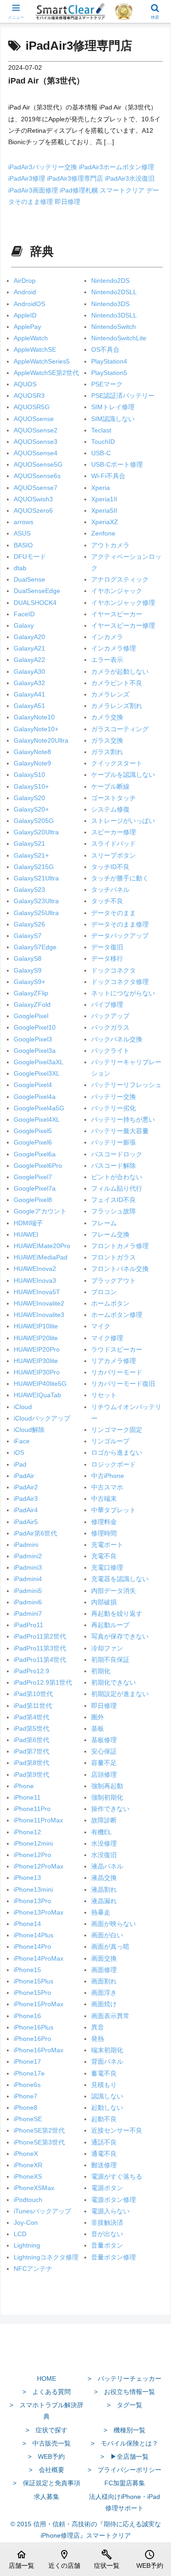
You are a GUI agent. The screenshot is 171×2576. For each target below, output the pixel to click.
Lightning (27, 2245)
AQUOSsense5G (38, 464)
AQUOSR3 (29, 396)
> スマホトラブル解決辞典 (47, 2411)
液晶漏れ (104, 1901)
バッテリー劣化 (114, 1108)
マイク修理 (107, 1338)
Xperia (101, 488)
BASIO (23, 545)
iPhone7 (26, 2096)
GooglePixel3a (35, 1051)
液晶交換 (104, 1878)
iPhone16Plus (34, 2027)
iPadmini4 (28, 1579)
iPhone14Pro (32, 1946)
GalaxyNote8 (32, 752)
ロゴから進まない (117, 1452)
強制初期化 (107, 1797)
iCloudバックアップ (42, 1418)
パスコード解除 (114, 1166)
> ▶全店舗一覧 (124, 2456)
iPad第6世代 (31, 1740)
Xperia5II (104, 510)
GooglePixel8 (33, 1200)
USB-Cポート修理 (117, 464)
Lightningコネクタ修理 (46, 2257)
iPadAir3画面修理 (34, 190)
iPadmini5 (28, 1591)
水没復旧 (104, 1855)
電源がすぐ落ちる (117, 2176)
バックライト (110, 1051)
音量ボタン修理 (114, 2257)
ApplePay (27, 327)
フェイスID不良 (114, 1200)
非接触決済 (107, 2222)
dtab (20, 568)
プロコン (104, 1292)
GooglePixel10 (35, 1027)
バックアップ (110, 1016)
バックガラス (110, 1027)
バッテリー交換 (114, 1097)
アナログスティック (120, 579)
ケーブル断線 (110, 786)
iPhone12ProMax (39, 1866)
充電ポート (107, 1545)
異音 (98, 2027)
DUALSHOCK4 (35, 603)
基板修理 (104, 1740)
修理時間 (104, 1533)
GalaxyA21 (29, 648)
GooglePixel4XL (37, 1119)
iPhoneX (26, 2154)
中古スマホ (107, 1487)
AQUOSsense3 (36, 442)
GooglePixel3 (33, 1039)
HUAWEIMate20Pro (42, 1246)
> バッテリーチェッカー (124, 2378)
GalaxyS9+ (29, 982)
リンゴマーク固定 (117, 1430)
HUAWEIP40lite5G (40, 1384)
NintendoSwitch (114, 327)
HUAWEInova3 (35, 1280)
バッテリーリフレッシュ (126, 1085)
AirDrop (25, 281)
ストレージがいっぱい (123, 821)
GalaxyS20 (29, 798)
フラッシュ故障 (114, 1211)
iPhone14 (27, 1924)
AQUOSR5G (32, 407)
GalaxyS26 (29, 924)
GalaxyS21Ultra (36, 878)
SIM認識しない (113, 419)
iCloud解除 (29, 1430)
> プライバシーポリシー (124, 2470)
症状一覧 (107, 2559)
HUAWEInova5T (37, 1292)
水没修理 (104, 1843)
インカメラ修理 (114, 648)
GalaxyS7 (28, 936)
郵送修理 (104, 2165)
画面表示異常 (110, 2016)
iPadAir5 (26, 1522)
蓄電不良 (104, 2073)
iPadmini (26, 1545)
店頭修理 (104, 1775)
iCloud (23, 1407)
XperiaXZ (105, 522)
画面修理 (104, 1970)
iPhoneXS (28, 2176)
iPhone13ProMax (39, 1912)
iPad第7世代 (31, 1751)
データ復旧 (107, 947)
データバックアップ (120, 936)
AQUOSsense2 (36, 430)
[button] (153, 1621)
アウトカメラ (110, 545)
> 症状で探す (47, 2430)
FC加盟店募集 (125, 2483)
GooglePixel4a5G (39, 1108)
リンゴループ (110, 1441)
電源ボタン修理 (114, 2200)
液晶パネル (107, 1866)
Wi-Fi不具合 (108, 476)
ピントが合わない (117, 1177)
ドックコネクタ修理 (120, 982)
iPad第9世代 (31, 1775)
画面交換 (104, 1958)
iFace (22, 1441)
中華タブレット (114, 1510)
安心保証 (104, 1751)
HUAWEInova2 (35, 1269)
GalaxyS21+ (31, 855)
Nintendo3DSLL (114, 315)
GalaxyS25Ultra (36, 913)
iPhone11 (27, 1797)
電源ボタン (107, 2188)
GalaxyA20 (29, 637)
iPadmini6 (28, 1602)
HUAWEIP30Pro (37, 1372)
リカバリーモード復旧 (123, 1384)
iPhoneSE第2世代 (39, 2130)
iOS (19, 1452)
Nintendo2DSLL (114, 292)
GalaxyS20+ (31, 809)
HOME (47, 2378)
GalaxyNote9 (32, 763)
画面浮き (104, 1993)
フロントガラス (114, 1257)
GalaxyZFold (32, 1004)
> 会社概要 (47, 2470)
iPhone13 (27, 1878)
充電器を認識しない (120, 1579)
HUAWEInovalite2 (39, 1303)
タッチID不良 (110, 867)
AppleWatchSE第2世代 (46, 373)
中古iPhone (108, 1476)
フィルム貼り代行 (117, 1188)
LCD (20, 2234)
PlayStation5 (109, 373)
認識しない (107, 2096)
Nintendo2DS (110, 281)
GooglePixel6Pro (38, 1166)
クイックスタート (117, 763)
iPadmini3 (28, 1567)
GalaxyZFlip (31, 993)
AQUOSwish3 (33, 499)
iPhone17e (29, 2073)
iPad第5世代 (31, 1728)
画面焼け (104, 2004)
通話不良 (104, 2142)
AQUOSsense (34, 419)
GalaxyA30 (29, 671)
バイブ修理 (107, 1004)
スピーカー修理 (114, 832)
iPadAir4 (26, 1510)
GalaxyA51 (29, 706)
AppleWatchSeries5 (42, 361)
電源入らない (110, 2211)
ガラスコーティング (120, 729)
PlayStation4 (109, 361)
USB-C (101, 453)
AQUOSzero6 (33, 510)
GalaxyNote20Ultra (41, 740)
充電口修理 (107, 1567)
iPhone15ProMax (39, 2004)
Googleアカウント (40, 1211)
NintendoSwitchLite (119, 338)
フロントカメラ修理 (120, 1246)
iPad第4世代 (31, 1717)
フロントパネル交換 (120, 1269)
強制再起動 (107, 1786)
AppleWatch (31, 338)
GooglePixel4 (33, 1085)
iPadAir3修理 (28, 178)
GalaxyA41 (29, 694)
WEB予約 (150, 2559)
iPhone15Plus (34, 1981)
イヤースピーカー (117, 614)
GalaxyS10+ (31, 786)
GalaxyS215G (34, 867)
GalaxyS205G (34, 821)
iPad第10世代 (33, 1694)
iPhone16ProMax (39, 2050)
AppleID (25, 315)
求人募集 (47, 2497)
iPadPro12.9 (31, 1671)
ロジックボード (114, 1464)
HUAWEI (26, 1234)
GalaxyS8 (28, 958)
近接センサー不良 (117, 2130)
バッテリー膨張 (114, 1142)
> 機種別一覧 (124, 2430)
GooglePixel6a (35, 1154)
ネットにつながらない (123, 993)
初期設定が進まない (120, 1694)
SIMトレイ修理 (113, 407)
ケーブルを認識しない (123, 775)
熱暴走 (101, 1912)
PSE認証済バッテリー (123, 396)
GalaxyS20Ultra (36, 832)
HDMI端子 (28, 1223)
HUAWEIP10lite (36, 1326)
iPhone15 (27, 1970)
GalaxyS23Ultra (36, 901)
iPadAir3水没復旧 (130, 178)
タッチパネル (110, 890)
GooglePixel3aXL (39, 1062)
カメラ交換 (107, 717)
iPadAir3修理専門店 (76, 178)
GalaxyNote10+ (36, 729)
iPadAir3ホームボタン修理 (117, 167)
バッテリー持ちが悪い (123, 1119)
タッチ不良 (107, 901)
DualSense (29, 579)
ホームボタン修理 (117, 1315)
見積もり (104, 2085)
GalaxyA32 (29, 683)
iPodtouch (28, 2200)
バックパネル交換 (117, 1039)
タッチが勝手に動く (120, 878)
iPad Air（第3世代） (46, 81)
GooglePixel (31, 1016)
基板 (98, 1728)
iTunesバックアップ (42, 2211)
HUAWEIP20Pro (37, 1349)
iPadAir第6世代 (35, 1533)
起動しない (107, 2108)
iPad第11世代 (33, 1706)
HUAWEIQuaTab (37, 1395)
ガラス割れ (107, 752)
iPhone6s (27, 2085)
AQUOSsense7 (36, 488)
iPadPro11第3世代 (40, 1648)
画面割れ (104, 1981)
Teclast (101, 430)
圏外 (98, 1717)
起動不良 (104, 2119)
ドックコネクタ (114, 970)
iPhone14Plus (34, 1935)
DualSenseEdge (37, 591)
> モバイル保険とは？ (124, 2443)
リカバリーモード (117, 1372)
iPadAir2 (26, 1487)
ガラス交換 (107, 740)
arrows (23, 522)
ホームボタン (110, 1303)
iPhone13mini (33, 1889)
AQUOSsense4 (36, 453)
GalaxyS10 (29, 775)
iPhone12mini (33, 1843)
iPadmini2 (28, 1556)
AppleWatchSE (35, 349)
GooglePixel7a (35, 1188)
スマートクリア (123, 190)
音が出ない (107, 2234)
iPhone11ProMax (38, 1820)
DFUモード (30, 557)
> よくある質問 (47, 2392)
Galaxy (24, 625)
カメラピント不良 (117, 683)
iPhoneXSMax (34, 2188)
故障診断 (104, 1820)
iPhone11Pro (32, 1809)
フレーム (104, 1223)
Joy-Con (26, 2222)
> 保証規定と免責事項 (47, 2483)
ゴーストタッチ (114, 798)
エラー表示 (107, 660)
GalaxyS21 (29, 843)
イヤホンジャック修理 (123, 603)
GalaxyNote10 (34, 717)
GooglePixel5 (33, 1131)
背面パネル (107, 2061)
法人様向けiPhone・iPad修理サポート (124, 2502)
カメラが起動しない (120, 671)
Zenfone (103, 533)
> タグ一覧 (124, 2405)
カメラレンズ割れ (117, 706)
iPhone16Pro (32, 2039)
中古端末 (104, 1499)
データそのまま (114, 913)
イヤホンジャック (117, 591)
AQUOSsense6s (37, 476)
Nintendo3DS (110, 304)
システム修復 (110, 809)
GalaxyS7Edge (35, 947)
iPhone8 (26, 2108)
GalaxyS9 (28, 970)
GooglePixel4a (35, 1097)
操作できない (110, 1809)
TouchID (103, 442)
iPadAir (24, 1476)
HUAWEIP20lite (36, 1338)
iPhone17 (27, 2061)
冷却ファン (107, 1648)
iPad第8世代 (31, 1763)
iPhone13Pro (32, 1901)
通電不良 (104, 2154)
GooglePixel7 (33, 1177)
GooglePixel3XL (37, 1073)
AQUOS (25, 384)
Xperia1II (104, 499)
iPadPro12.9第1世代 (43, 1682)
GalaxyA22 (29, 660)
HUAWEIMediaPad (41, 1257)
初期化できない (114, 1682)
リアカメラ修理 (114, 1361)
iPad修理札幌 (80, 190)
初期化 (101, 1671)
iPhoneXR (28, 2165)
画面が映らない (114, 1924)
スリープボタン (114, 855)
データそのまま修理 (120, 924)
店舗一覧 (21, 2559)
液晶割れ (104, 1889)
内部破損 (104, 1602)
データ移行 (107, 958)
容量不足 (104, 1763)
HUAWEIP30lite (36, 1361)
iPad (20, 1464)
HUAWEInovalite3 (39, 1315)
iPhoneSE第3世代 (39, 2142)
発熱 (98, 2039)
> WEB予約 (46, 2456)
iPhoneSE (28, 2119)
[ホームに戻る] (85, 2357)
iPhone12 (27, 1832)
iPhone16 (27, 2016)
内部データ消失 (114, 1591)
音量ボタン (107, 2245)
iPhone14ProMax (39, 1958)
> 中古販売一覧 (47, 2443)
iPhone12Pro (32, 1855)
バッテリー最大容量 (120, 1131)
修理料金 (104, 1522)
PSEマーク (107, 384)
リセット (104, 1395)
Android (25, 292)
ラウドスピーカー (117, 1349)
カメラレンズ (110, 694)
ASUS (22, 533)
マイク (101, 1326)
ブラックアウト (114, 1280)
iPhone (24, 1786)
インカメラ (107, 637)
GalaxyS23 (29, 890)
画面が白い (107, 1935)
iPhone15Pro (32, 1993)
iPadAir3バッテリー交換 (44, 167)
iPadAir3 (26, 1499)
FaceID (24, 614)
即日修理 (67, 202)
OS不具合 (105, 349)
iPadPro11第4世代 (40, 1660)
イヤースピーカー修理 (123, 625)
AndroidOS (29, 304)
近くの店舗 (64, 2559)
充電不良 (104, 1556)
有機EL (101, 1832)
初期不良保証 (110, 1660)
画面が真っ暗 (110, 1946)
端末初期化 (107, 2050)
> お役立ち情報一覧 (124, 2392)
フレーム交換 (110, 1234)
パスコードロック (117, 1154)
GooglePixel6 (33, 1142)
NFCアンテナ (33, 2269)
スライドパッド (114, 843)
